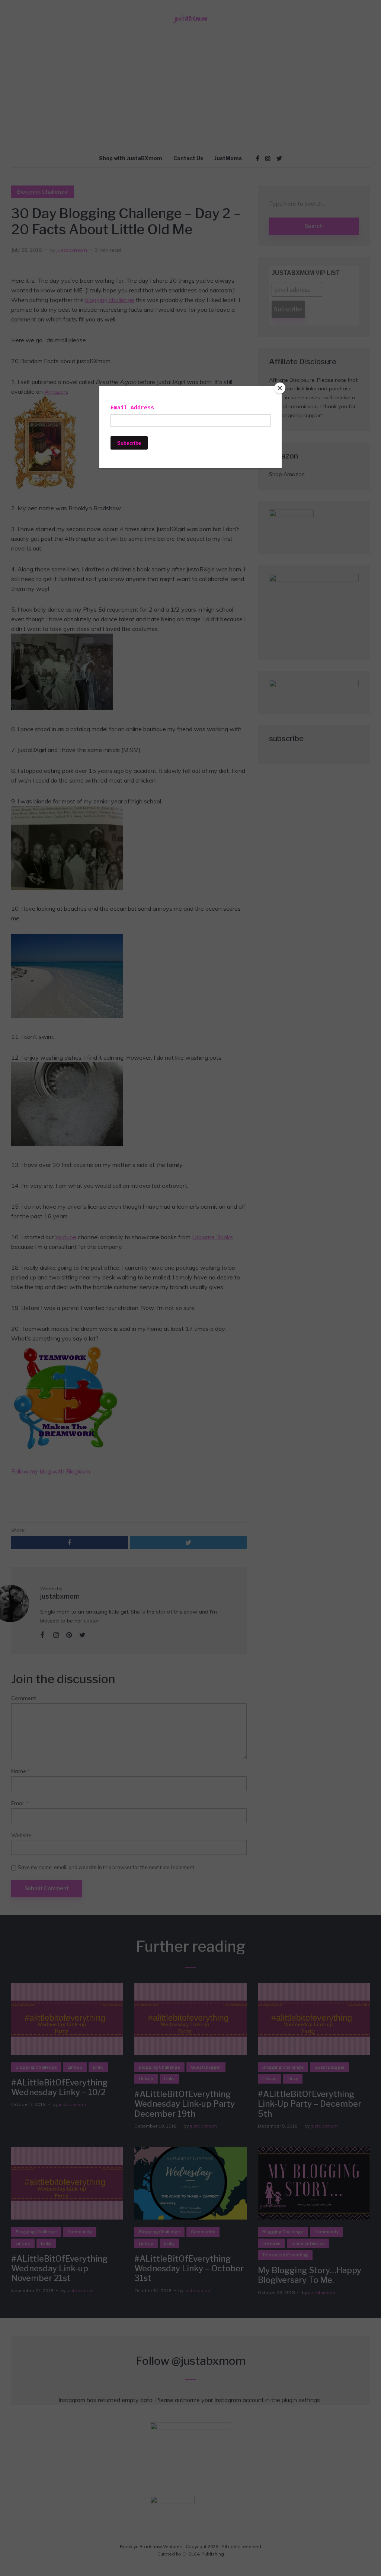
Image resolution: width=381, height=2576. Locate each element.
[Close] (280, 388)
